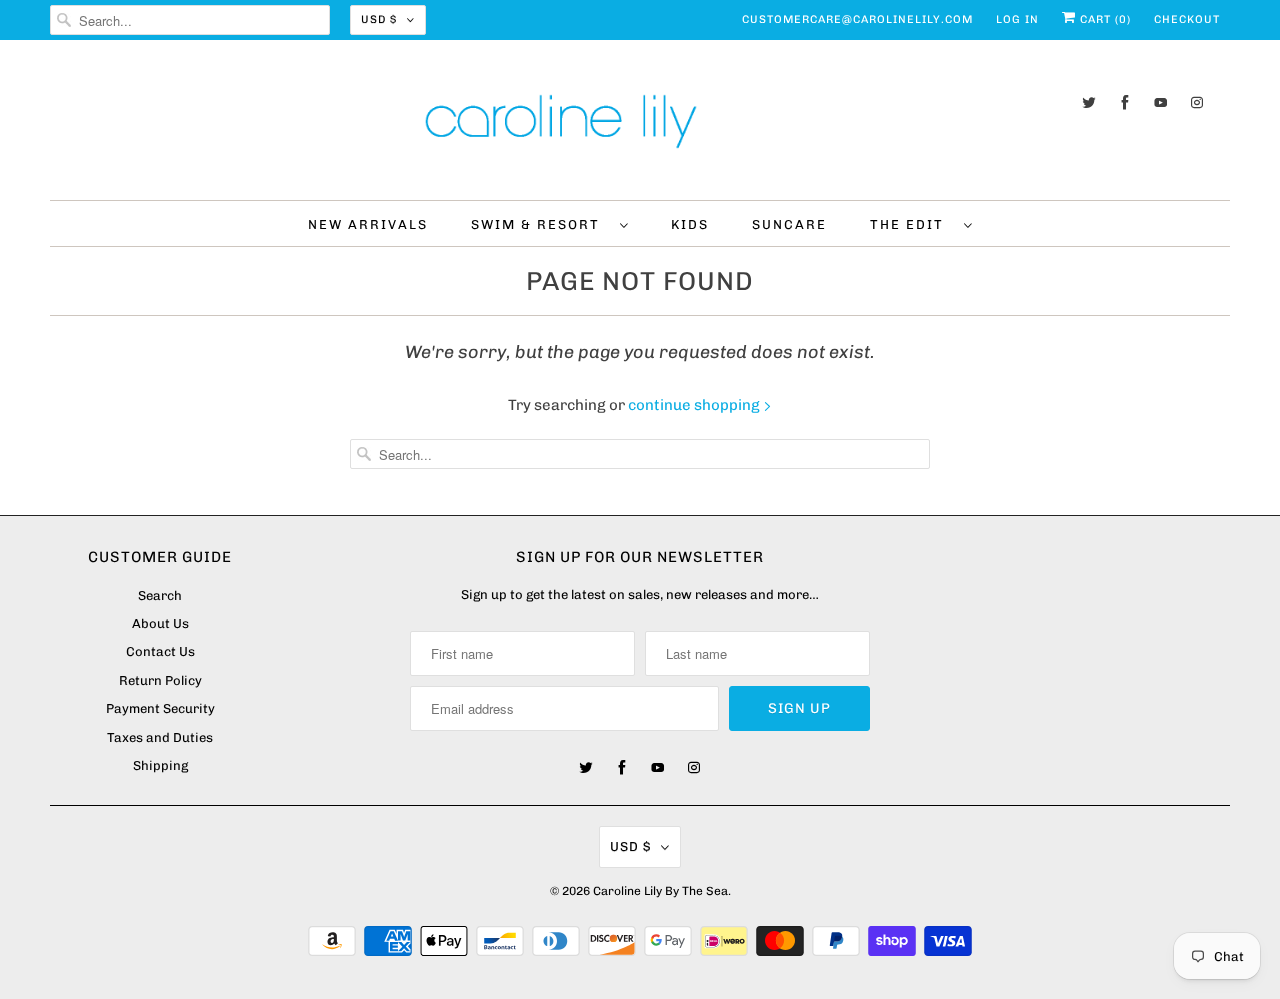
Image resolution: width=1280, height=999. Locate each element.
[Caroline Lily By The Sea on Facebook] (1125, 102)
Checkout (1187, 19)
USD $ (379, 19)
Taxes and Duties (160, 737)
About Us (160, 623)
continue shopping (695, 405)
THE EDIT (912, 224)
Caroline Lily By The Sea (660, 891)
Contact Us (160, 651)
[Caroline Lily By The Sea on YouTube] (1161, 102)
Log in (1017, 19)
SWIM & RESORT (540, 224)
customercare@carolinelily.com (857, 19)
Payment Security (160, 708)
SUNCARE (789, 224)
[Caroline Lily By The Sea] (640, 125)
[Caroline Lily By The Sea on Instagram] (1197, 102)
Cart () (1103, 19)
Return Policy (160, 680)
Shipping (160, 765)
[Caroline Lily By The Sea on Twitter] (1089, 102)
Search (160, 595)
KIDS (690, 224)
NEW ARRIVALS (368, 224)
